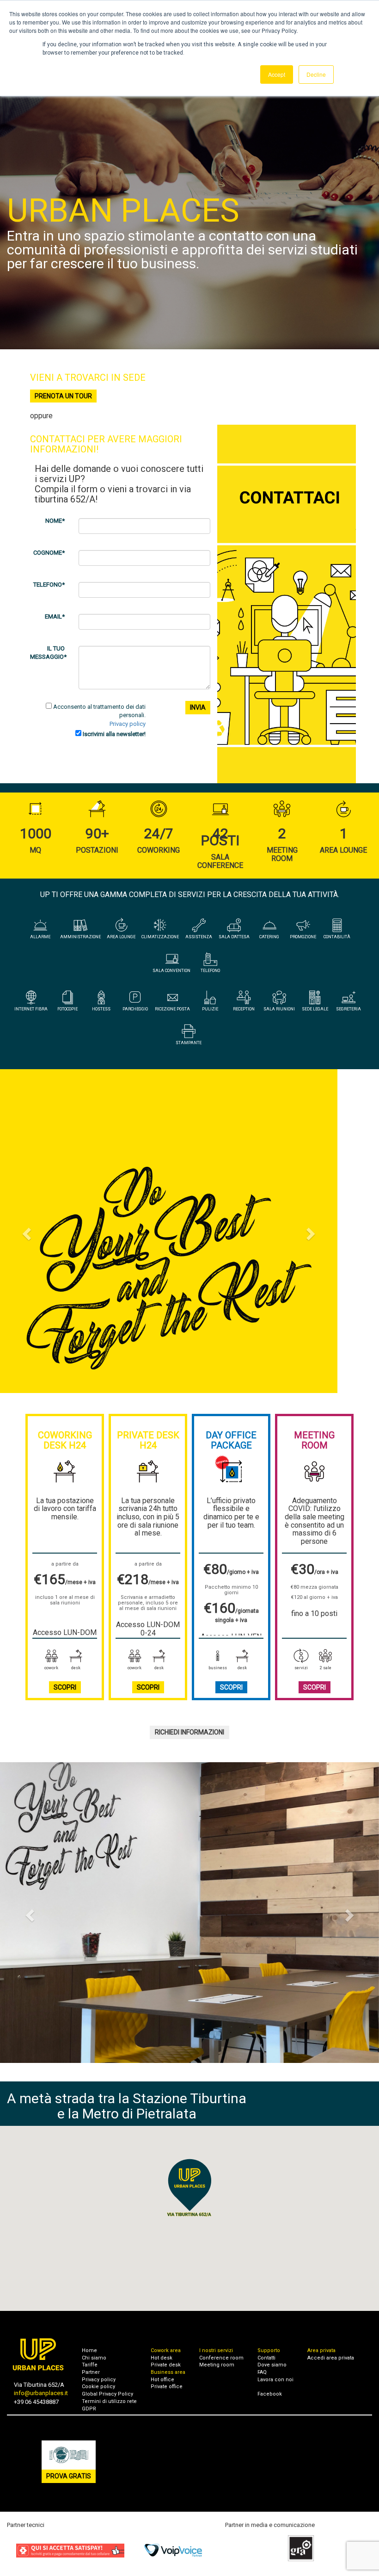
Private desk (166, 2365)
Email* (55, 616)
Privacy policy (128, 724)
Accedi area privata (331, 2358)
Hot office (162, 2380)
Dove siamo (272, 2365)
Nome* (55, 521)
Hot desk (162, 2358)
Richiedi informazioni (189, 1732)
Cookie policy (98, 2387)
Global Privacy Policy (107, 2394)
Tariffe (90, 2365)
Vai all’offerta (190, 1331)
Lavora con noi (275, 2380)
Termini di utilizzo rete (109, 2401)
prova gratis (69, 2476)
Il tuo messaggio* (48, 653)
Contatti (266, 2358)
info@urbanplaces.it (41, 2393)
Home (89, 2350)
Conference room (221, 2358)
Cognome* (49, 553)
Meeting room (217, 2365)
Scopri (65, 1687)
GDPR (89, 2409)
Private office (167, 2387)
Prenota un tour (63, 396)
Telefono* (49, 585)
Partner (91, 2372)
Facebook (270, 2394)
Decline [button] (316, 74)
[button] (28, 1231)
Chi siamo (94, 2358)
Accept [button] (277, 74)
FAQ (262, 2372)
